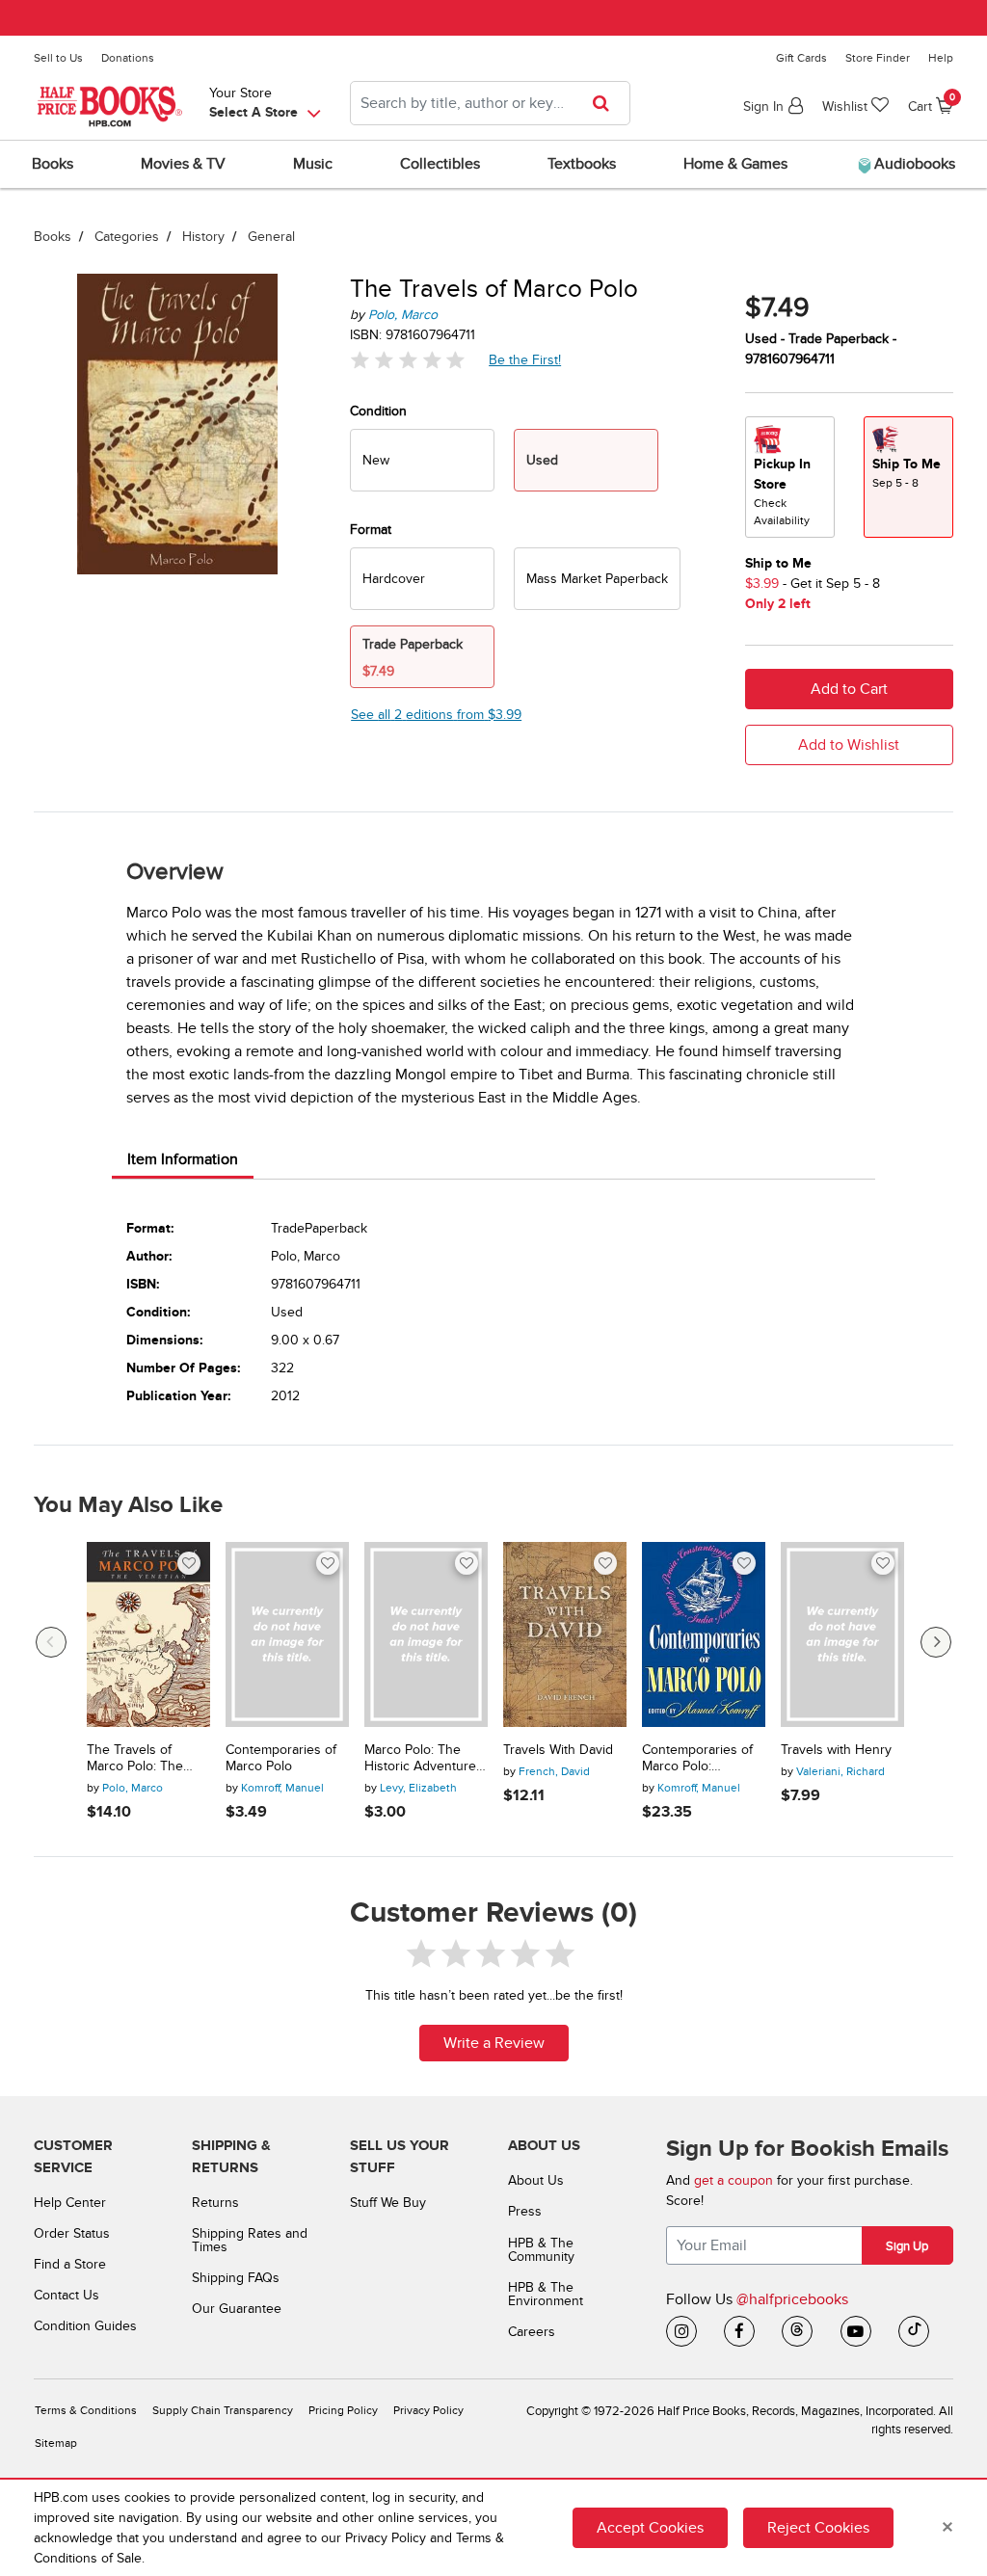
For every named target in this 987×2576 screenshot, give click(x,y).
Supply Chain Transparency (223, 2411)
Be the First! (525, 359)
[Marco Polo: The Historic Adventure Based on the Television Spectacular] (426, 1634)
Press (525, 2211)
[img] (408, 360)
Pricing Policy (343, 2411)
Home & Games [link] (735, 164)
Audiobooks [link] (913, 164)
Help (941, 58)
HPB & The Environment (546, 2294)
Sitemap (56, 2443)
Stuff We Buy (388, 2203)
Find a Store (70, 2264)
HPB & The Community (541, 2250)
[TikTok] (914, 2331)
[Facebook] (739, 2331)
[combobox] (490, 103)
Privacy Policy (428, 2411)
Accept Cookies (650, 2528)
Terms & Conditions (86, 2411)
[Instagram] (681, 2331)
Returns (215, 2203)
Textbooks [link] (582, 164)
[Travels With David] (565, 1634)
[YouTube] (856, 2331)
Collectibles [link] (440, 164)
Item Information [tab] (183, 1159)
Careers (532, 2332)
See (436, 715)
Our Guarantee (237, 2309)
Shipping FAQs (236, 2278)
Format (371, 530)
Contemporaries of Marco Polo (281, 1758)
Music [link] (313, 164)
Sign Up (907, 2246)
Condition (378, 411)
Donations (128, 58)
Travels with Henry (836, 1750)
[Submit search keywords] (607, 103)
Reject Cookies (818, 2528)
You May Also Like (128, 1505)
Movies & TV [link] (183, 164)
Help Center (70, 2203)
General (271, 237)
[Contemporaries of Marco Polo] (287, 1634)
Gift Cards (801, 58)
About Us (536, 2180)
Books (53, 237)
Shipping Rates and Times (250, 2240)
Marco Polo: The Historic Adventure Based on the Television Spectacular (420, 1759)
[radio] (422, 460)
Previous (51, 1642)
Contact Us (67, 2295)
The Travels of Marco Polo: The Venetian (135, 1759)
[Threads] (797, 2331)
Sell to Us (58, 58)
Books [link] (53, 164)
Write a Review (494, 2043)
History (203, 237)
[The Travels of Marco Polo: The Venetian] (148, 1634)
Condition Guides (85, 2326)
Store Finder (878, 58)
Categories (127, 237)
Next (936, 1642)
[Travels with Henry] (842, 1634)
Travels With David (558, 1750)
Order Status (72, 2233)
